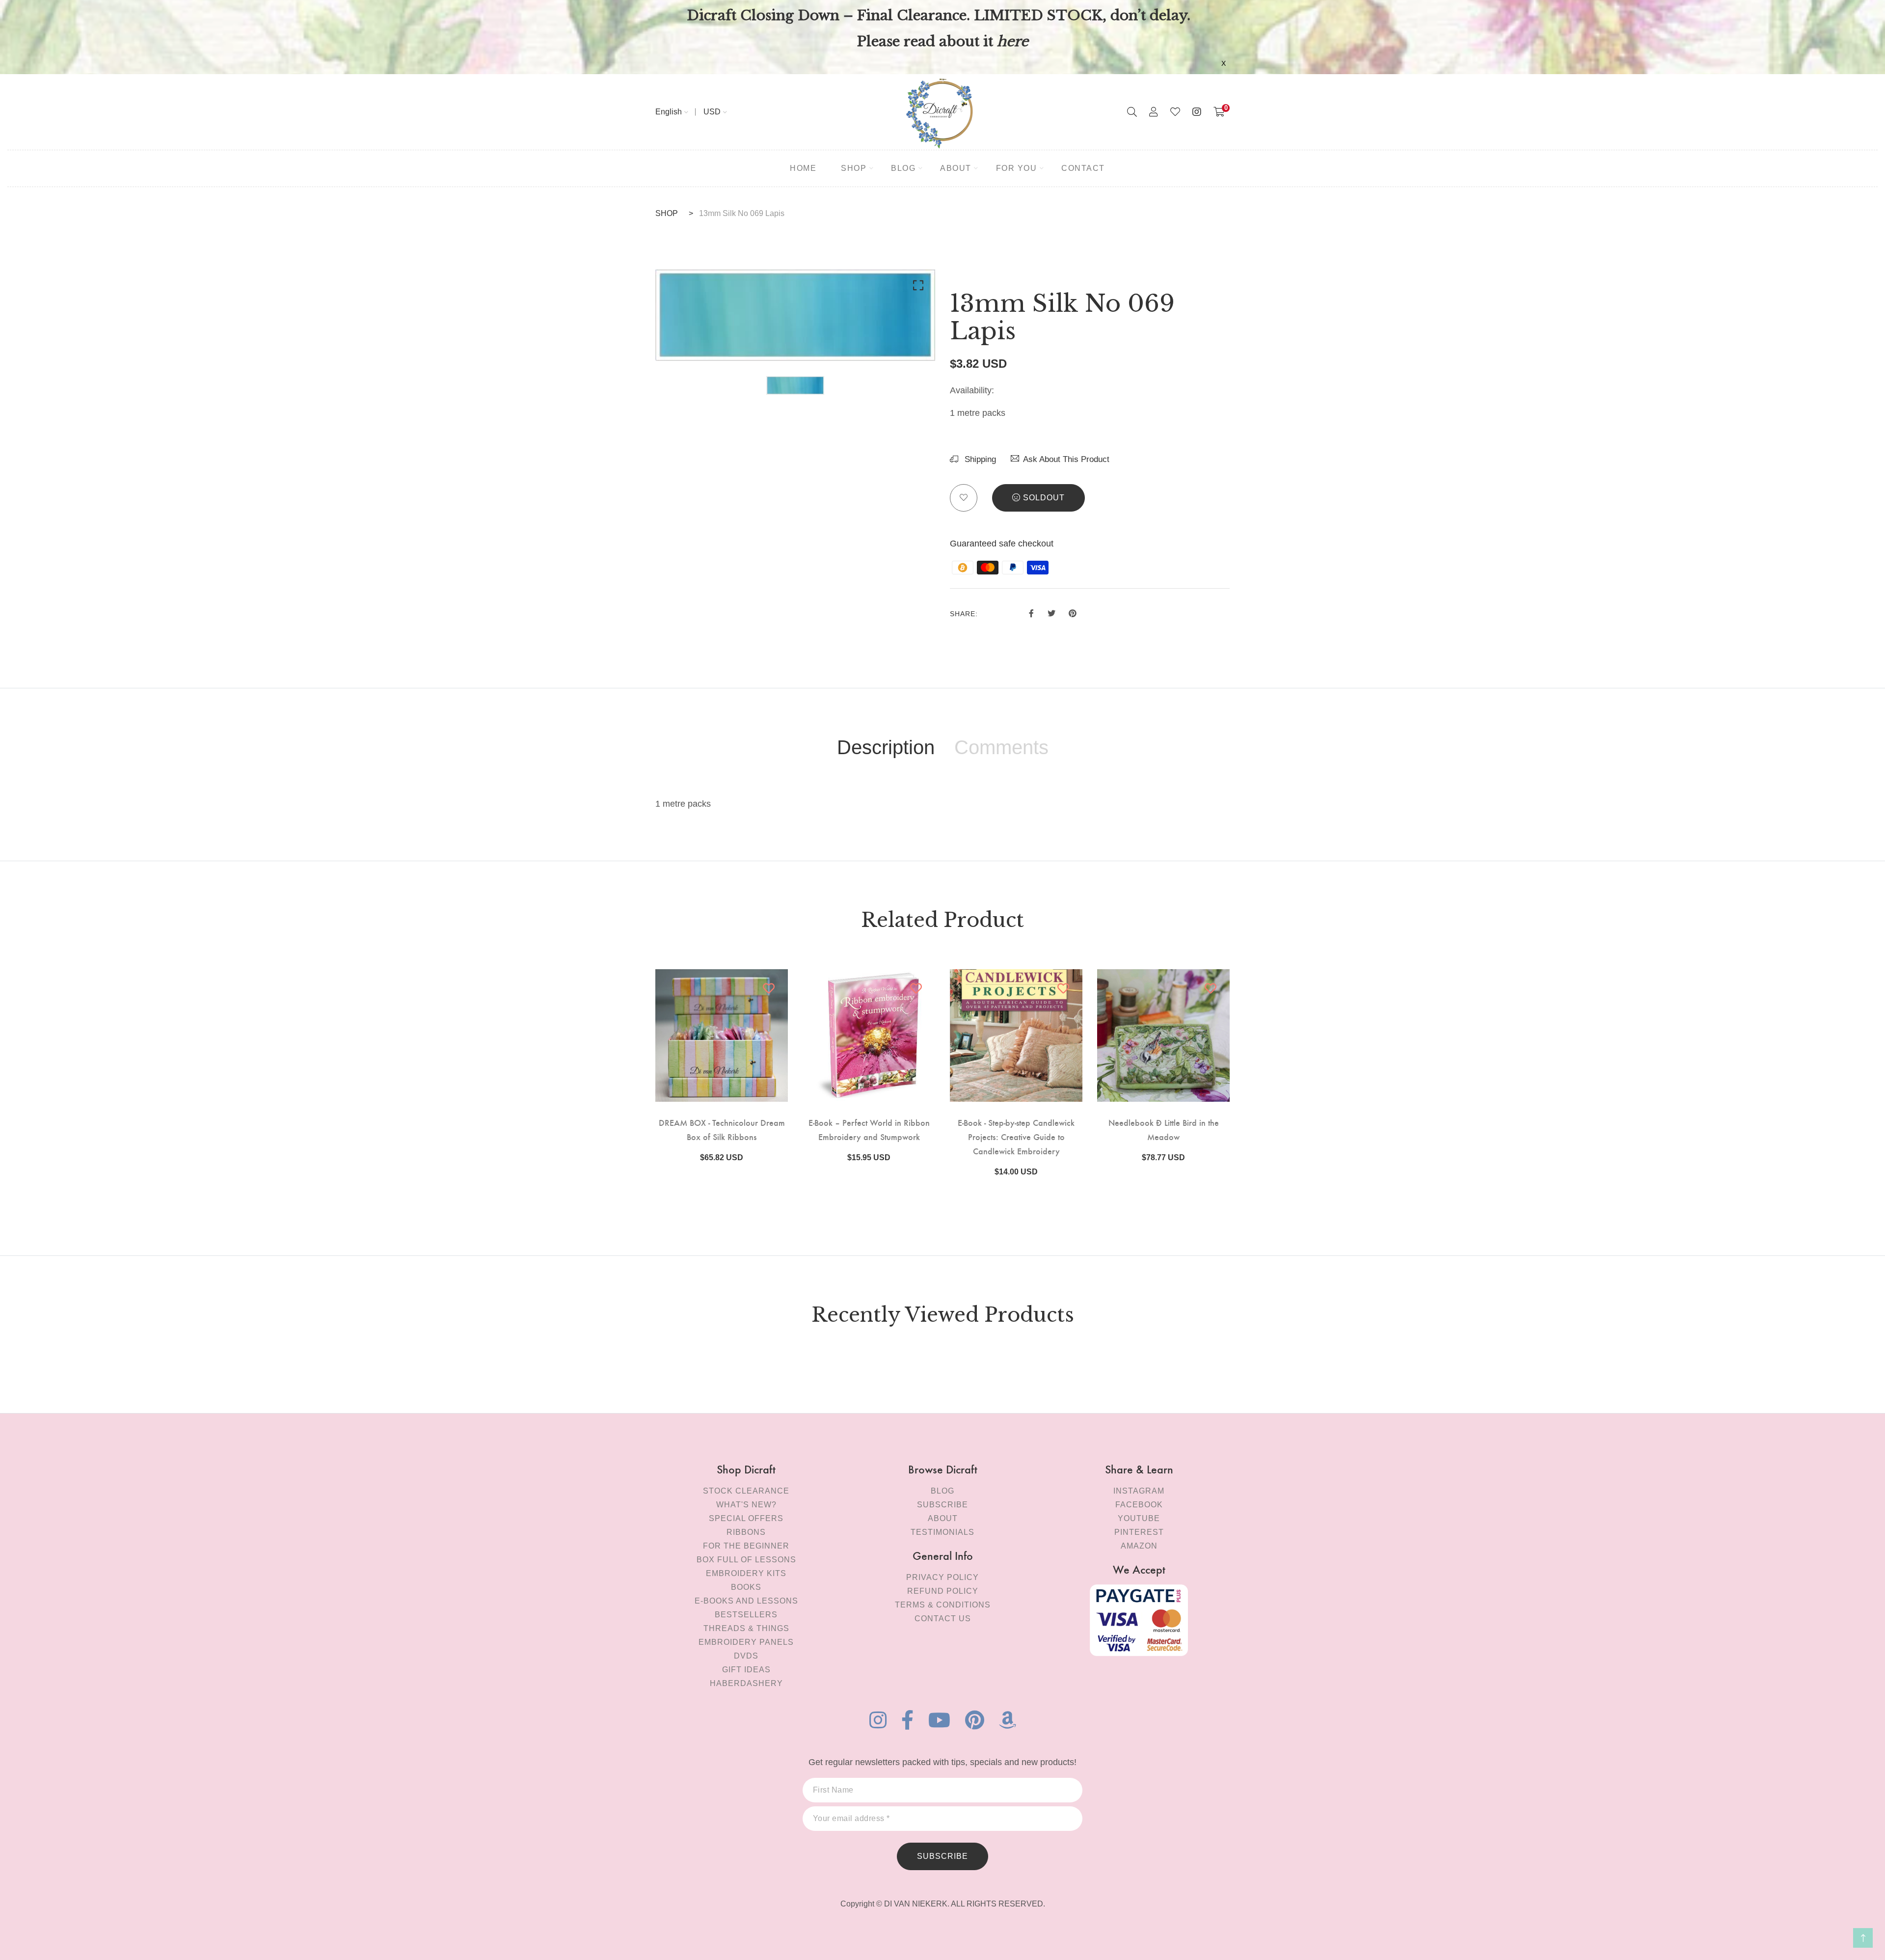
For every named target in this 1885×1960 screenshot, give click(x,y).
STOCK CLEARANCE (746, 1491)
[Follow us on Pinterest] (1073, 612)
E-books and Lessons (746, 1601)
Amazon (1139, 1546)
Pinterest (1139, 1532)
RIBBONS (746, 1532)
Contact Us (943, 1619)
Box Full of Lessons (746, 1560)
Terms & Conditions (943, 1605)
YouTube (1139, 1518)
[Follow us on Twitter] (1051, 612)
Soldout (1044, 498)
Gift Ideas (746, 1670)
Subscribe (942, 1505)
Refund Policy (943, 1591)
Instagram (1139, 1491)
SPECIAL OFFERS (746, 1518)
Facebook (1139, 1505)
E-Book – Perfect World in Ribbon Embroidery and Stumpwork (869, 1129)
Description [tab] (886, 747)
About (943, 1518)
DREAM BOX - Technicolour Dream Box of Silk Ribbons (722, 1129)
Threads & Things (746, 1628)
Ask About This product (1066, 459)
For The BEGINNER (746, 1546)
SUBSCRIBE (942, 1856)
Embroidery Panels (746, 1642)
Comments (1001, 747)
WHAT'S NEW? (746, 1505)
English (669, 112)
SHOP (667, 213)
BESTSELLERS (746, 1615)
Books (746, 1587)
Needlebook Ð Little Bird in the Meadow (1164, 1129)
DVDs (746, 1656)
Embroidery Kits (746, 1573)
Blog (942, 1491)
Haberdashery (746, 1683)
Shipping (979, 459)
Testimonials (942, 1532)
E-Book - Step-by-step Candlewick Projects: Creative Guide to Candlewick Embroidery (1016, 1136)
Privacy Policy (942, 1577)
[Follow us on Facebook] (1031, 612)
